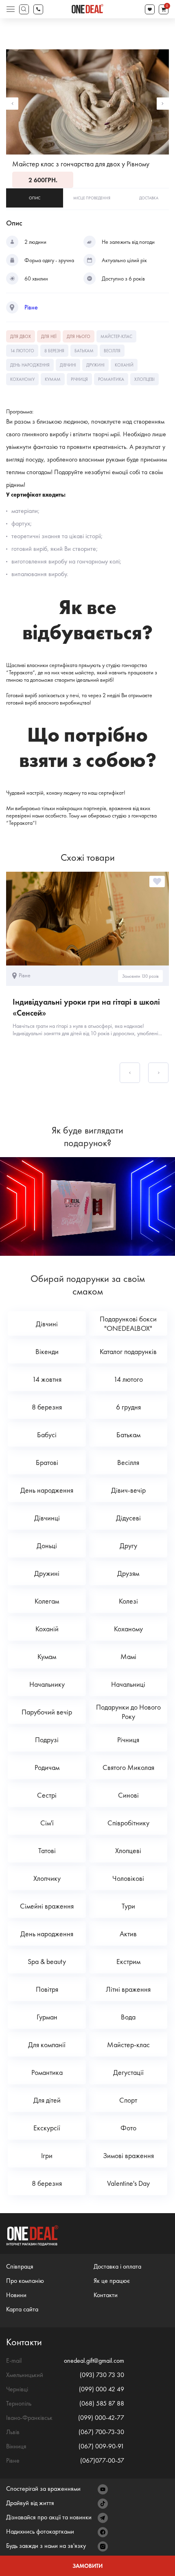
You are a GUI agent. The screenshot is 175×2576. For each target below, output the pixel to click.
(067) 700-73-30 (101, 2432)
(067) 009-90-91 (101, 2446)
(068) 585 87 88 (102, 2403)
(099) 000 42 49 (102, 2389)
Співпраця (20, 2266)
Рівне (31, 307)
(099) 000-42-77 (101, 2418)
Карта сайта (22, 2309)
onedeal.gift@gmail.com (94, 2361)
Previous (12, 104)
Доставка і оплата (117, 2266)
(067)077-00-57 (102, 2460)
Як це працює (112, 2281)
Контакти (106, 2295)
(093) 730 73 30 (102, 2375)
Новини (16, 2295)
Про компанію (25, 2281)
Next (163, 104)
